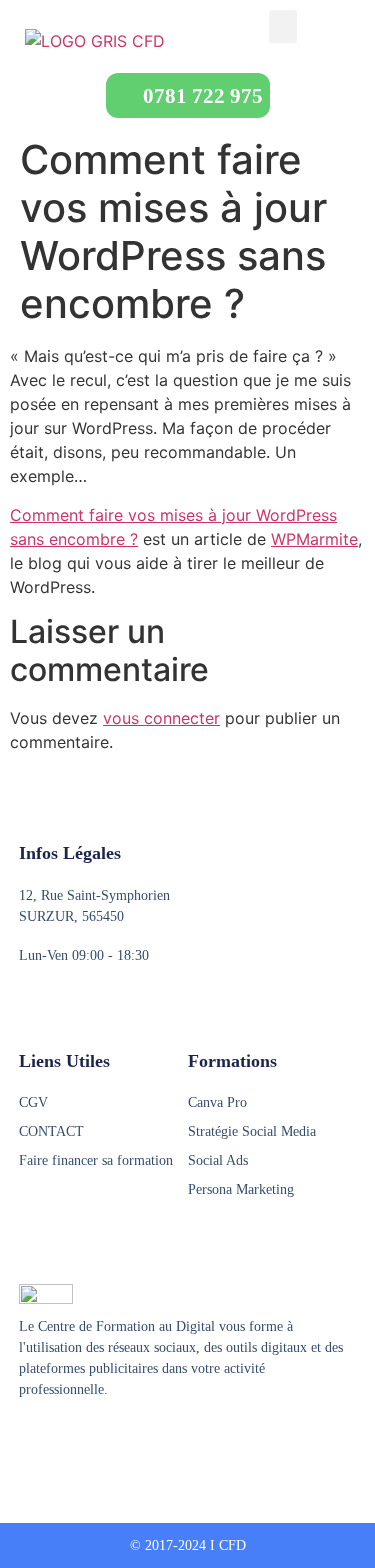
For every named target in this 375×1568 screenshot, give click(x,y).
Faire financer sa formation (96, 1160)
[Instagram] (66, 1439)
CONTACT (51, 1131)
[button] (283, 26)
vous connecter (161, 718)
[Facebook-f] (28, 1439)
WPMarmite (314, 539)
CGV (33, 1102)
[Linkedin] (104, 1439)
